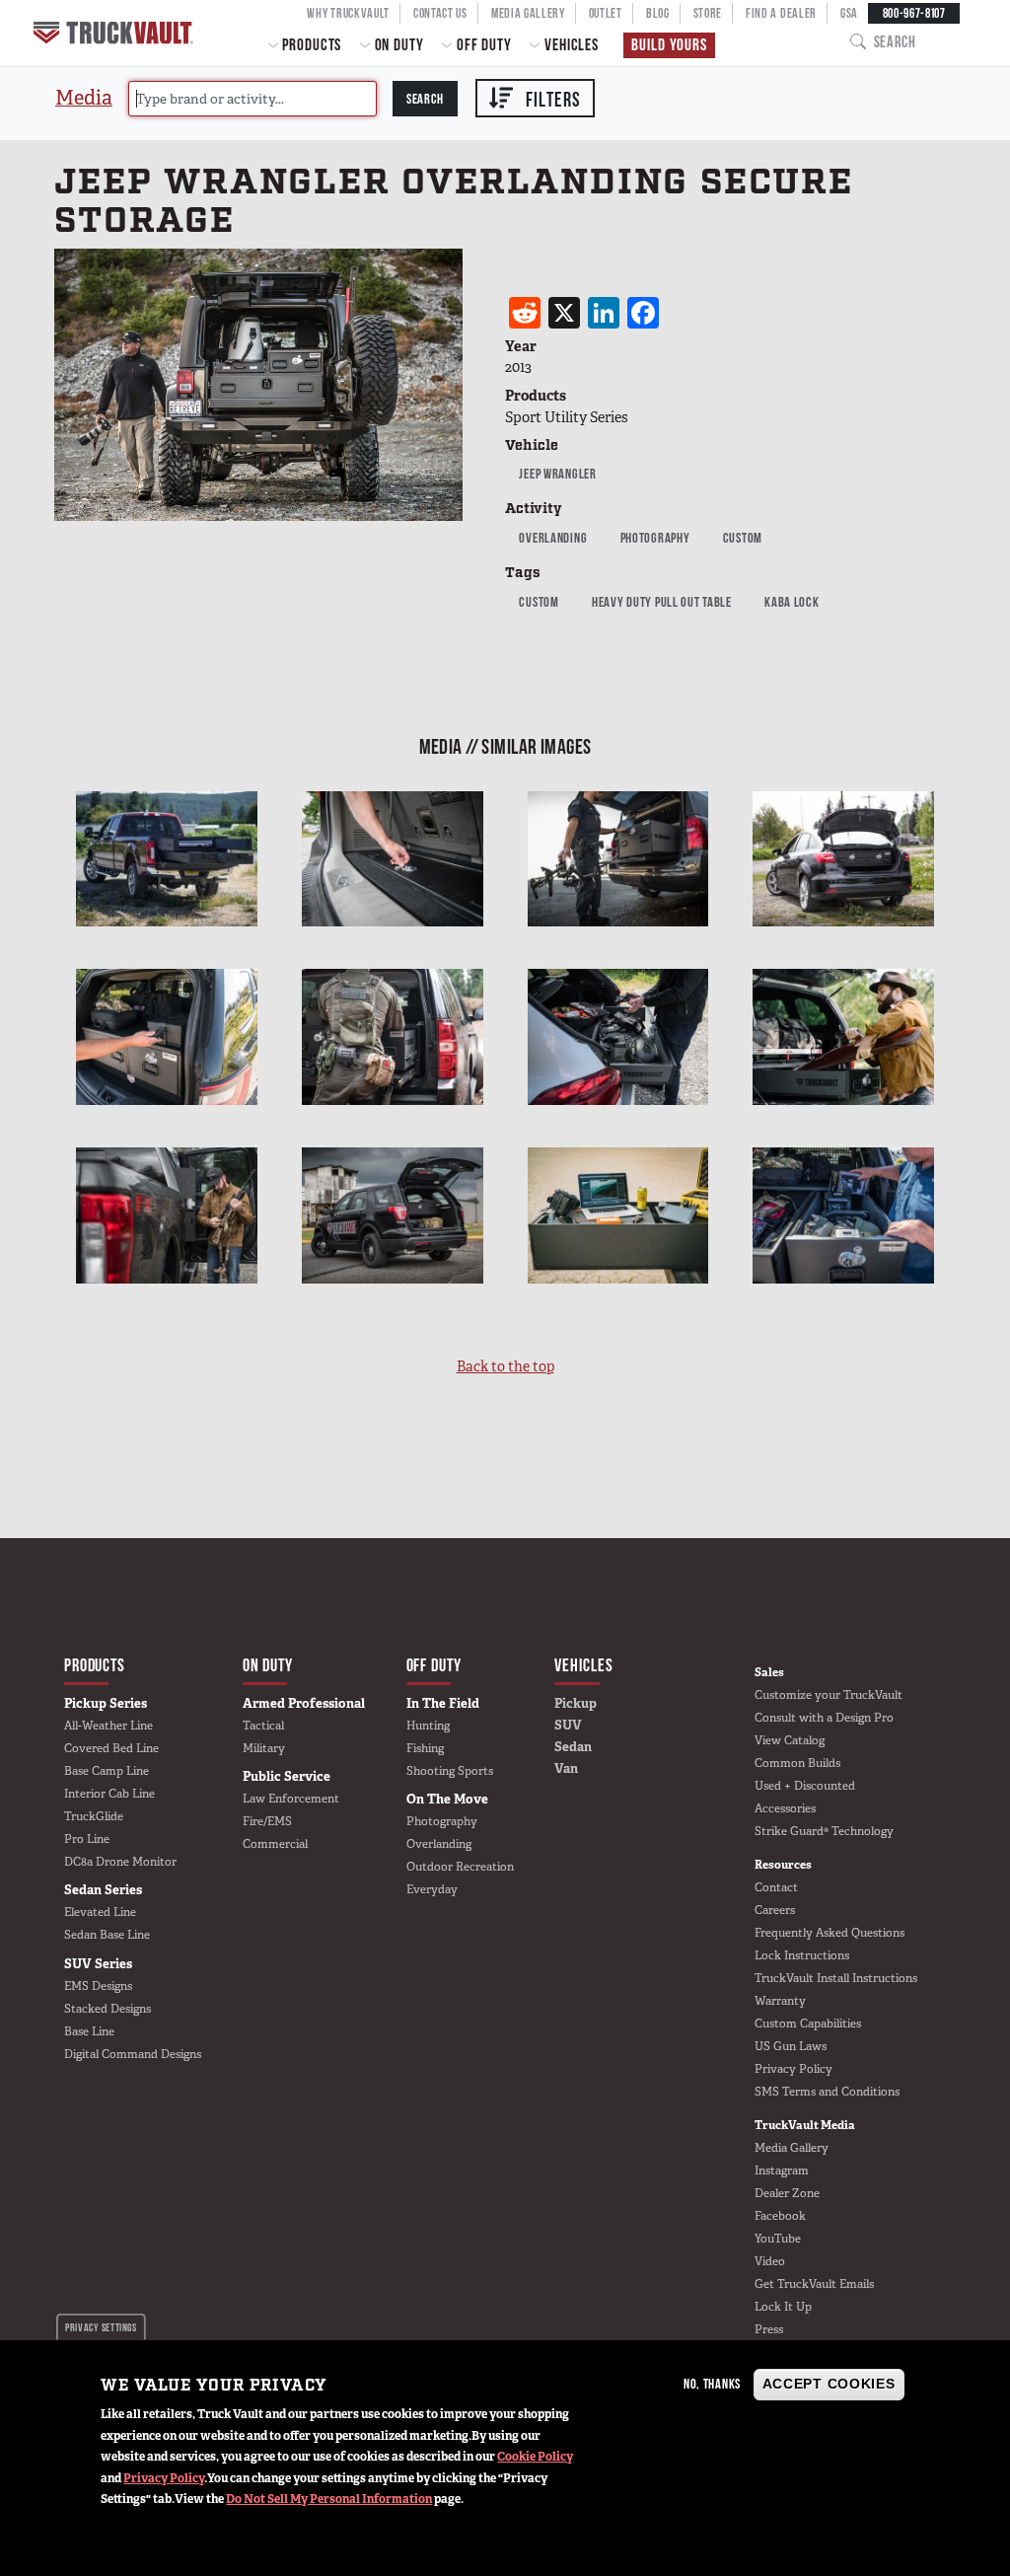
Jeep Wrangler (557, 474)
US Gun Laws (791, 2046)
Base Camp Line (107, 1771)
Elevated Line (100, 1912)
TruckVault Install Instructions (836, 1978)
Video (770, 2261)
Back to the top (505, 1366)
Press (769, 2329)
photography (655, 538)
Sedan (573, 1747)
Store (708, 13)
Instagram (782, 2171)
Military (264, 1748)
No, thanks (712, 2384)
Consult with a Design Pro (824, 1718)
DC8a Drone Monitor (120, 1862)
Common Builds (797, 1763)
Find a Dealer (781, 13)
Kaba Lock (792, 602)
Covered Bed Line (111, 1748)
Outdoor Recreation (460, 1867)
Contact (776, 1887)
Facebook (780, 2216)
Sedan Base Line (107, 1935)
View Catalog (790, 1740)
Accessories (785, 1808)
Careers (775, 1910)
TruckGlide (94, 1816)
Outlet (606, 13)
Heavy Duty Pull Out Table (662, 602)
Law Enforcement (291, 1799)
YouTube (778, 2239)
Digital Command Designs (133, 2054)
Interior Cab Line (109, 1794)
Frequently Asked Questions (830, 1933)
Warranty (780, 2001)
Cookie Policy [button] (535, 2457)
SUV (568, 1725)
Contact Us (440, 13)
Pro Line (87, 1839)
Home (115, 33)
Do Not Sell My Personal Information (329, 2499)
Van (566, 1768)
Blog (658, 13)
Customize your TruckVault (829, 1695)
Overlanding (553, 538)
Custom (743, 538)
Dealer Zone (787, 2193)
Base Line (89, 2031)
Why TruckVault (348, 13)
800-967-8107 (914, 13)
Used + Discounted (805, 1786)
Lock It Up (783, 2307)
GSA (849, 13)
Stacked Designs (108, 2009)
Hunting (428, 1726)
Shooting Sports (450, 1771)
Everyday (432, 1889)
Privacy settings (101, 2327)
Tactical (263, 1726)
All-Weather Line (108, 1726)
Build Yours (669, 44)
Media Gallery (528, 13)
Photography (442, 1821)
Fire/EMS (267, 1821)
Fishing (425, 1748)
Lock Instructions (802, 1955)
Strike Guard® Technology (824, 1831)
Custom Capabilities (808, 2024)
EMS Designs (98, 1986)
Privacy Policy (164, 2478)
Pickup (576, 1703)
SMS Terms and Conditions (827, 2092)
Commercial (275, 1844)
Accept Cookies (829, 2384)
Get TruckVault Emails (814, 2284)
